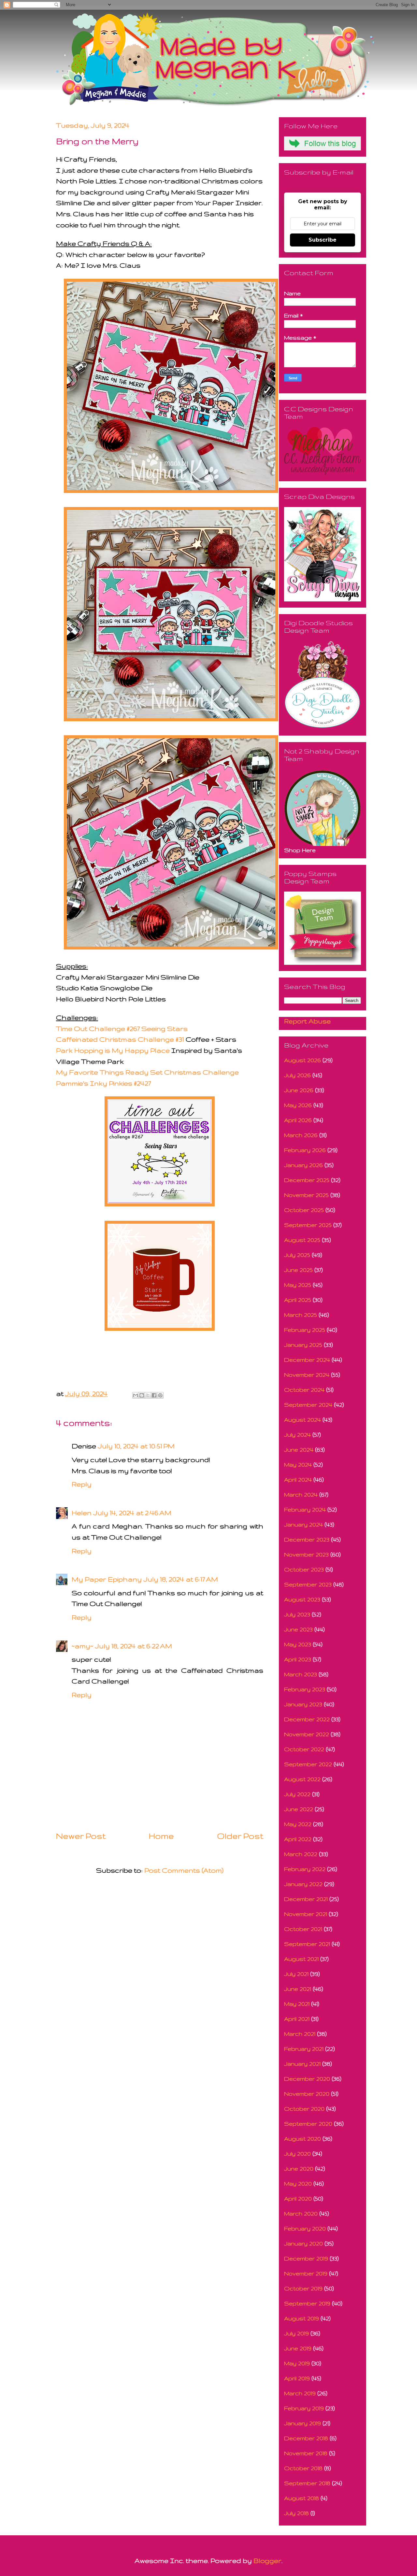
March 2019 (300, 2393)
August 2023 (302, 1599)
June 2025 (298, 1270)
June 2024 (299, 1450)
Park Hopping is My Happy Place (113, 1050)
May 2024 (298, 1464)
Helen (82, 1513)
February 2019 (304, 2408)
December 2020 (307, 2079)
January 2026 (303, 1165)
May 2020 (298, 2183)
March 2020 (301, 2213)
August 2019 (302, 2318)
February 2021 (304, 2049)
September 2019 (307, 2303)
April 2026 (298, 1120)
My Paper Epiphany (107, 1579)
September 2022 (308, 1764)
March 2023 (301, 1674)
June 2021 (298, 1989)
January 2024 (303, 1524)
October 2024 (304, 1390)
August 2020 (302, 2139)
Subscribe (323, 240)
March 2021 (300, 2034)
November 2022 (307, 1734)
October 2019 (303, 2288)
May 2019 (297, 2363)
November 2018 (306, 2453)
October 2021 (303, 1929)
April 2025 (298, 1300)
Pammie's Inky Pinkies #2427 (103, 1083)
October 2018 (303, 2468)
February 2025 (305, 1330)
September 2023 (308, 1584)
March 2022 (301, 1854)
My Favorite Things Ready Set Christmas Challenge (147, 1072)
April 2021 (297, 2019)
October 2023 (304, 1569)
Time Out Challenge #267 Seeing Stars (122, 1028)
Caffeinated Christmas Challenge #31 (120, 1039)
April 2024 (298, 1479)
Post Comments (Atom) (184, 1870)
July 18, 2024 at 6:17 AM (181, 1579)
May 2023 (298, 1644)
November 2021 (306, 1914)
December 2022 (307, 1719)
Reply (82, 1484)
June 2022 (299, 1809)
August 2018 (302, 2498)
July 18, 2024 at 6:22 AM (134, 1646)
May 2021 (297, 2004)
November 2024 (307, 1375)
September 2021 (307, 1944)
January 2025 (303, 1345)
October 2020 (304, 2109)
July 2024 (297, 1435)
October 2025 (304, 1210)
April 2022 (298, 1839)
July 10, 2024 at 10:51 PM (136, 1446)
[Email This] (136, 1395)
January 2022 (303, 1884)
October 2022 (304, 1749)
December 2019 (306, 2258)
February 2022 (305, 1869)
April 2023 (298, 1659)
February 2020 (305, 2228)
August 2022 (302, 1779)
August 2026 (302, 1060)
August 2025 (302, 1240)
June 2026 (299, 1090)
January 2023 (303, 1704)
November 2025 (306, 1195)
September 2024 (308, 1405)
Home (161, 1836)
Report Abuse (307, 1021)
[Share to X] (148, 1395)
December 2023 (307, 1539)
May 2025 (298, 1285)
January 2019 (302, 2423)
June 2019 (298, 2348)
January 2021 (302, 2064)
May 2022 (298, 1824)
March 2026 (301, 1135)
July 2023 (297, 1614)
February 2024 (305, 1509)
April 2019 (297, 2378)
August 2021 (301, 1959)
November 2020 (307, 2094)
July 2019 (296, 2333)
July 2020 (297, 2154)
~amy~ (82, 1646)
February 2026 (305, 1150)
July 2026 (297, 1075)
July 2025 (297, 1255)
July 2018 (296, 2513)
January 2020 (303, 2243)
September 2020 (308, 2124)
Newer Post (81, 1836)
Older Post (240, 1836)
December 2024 (307, 1360)
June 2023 (298, 1629)
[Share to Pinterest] (160, 1395)
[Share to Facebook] (154, 1395)
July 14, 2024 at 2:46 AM (132, 1513)
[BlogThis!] (142, 1395)
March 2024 (301, 1494)
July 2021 (296, 1974)
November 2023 (306, 1554)
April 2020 (298, 2198)
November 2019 (306, 2273)
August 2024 (302, 1420)
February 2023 (305, 1689)
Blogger (267, 2561)
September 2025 (308, 1225)
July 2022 (297, 1794)
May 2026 (298, 1105)
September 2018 (307, 2483)
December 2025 (307, 1180)
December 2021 (306, 1899)
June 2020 (299, 2168)
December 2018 (306, 2438)
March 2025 (301, 1315)
